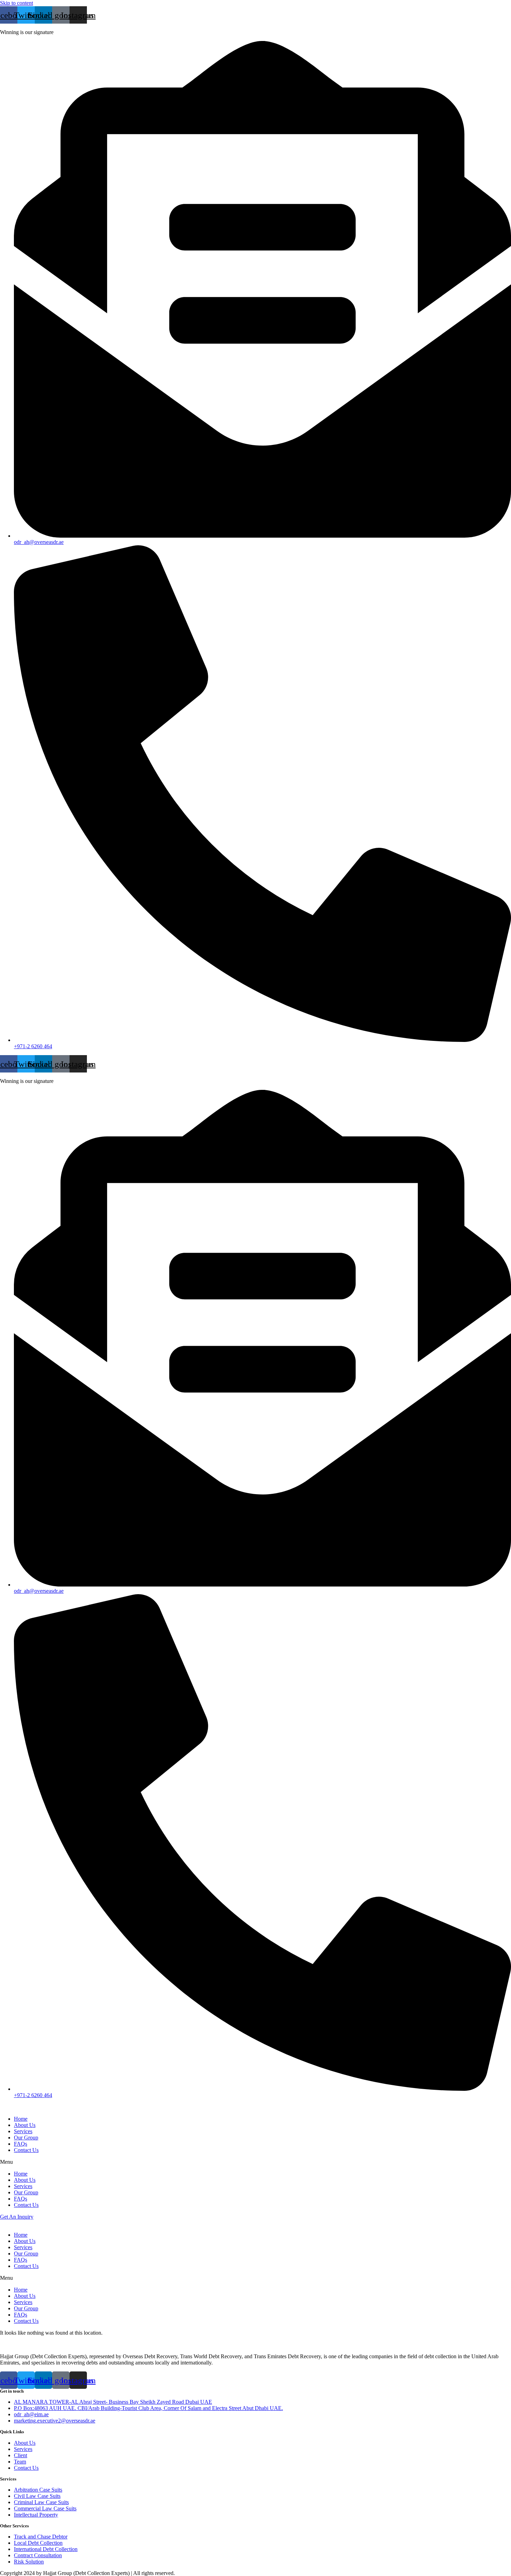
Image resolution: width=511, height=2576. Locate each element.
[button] (255, 2162)
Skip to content (17, 3)
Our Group (26, 2138)
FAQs (21, 2144)
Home (21, 2119)
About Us (25, 2125)
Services (23, 2131)
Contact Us (26, 2150)
